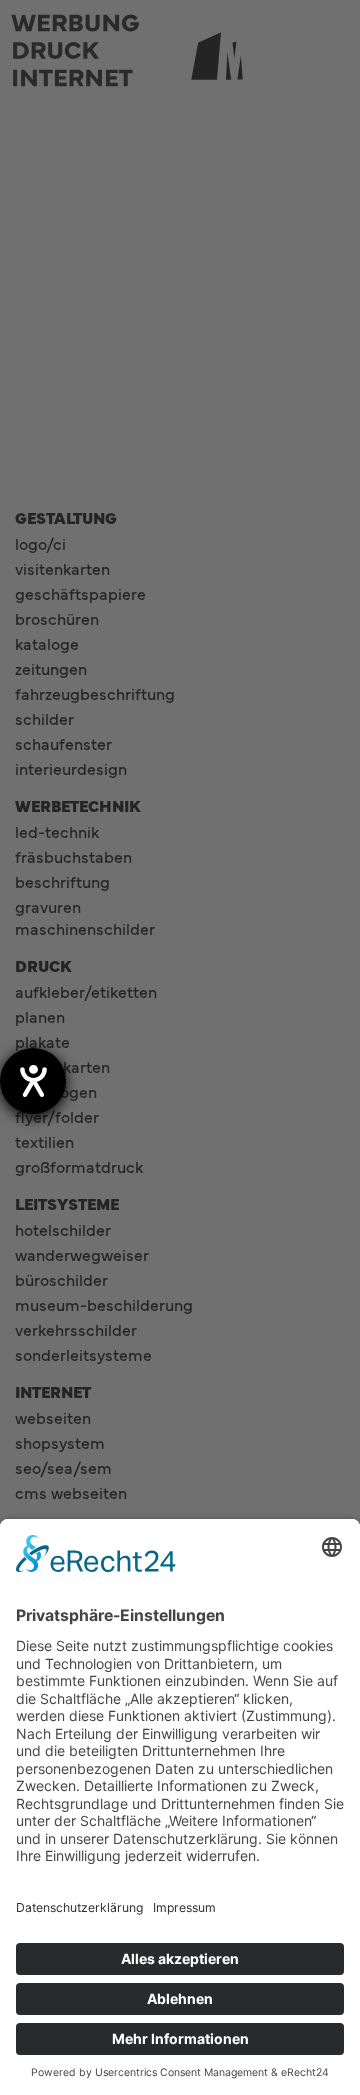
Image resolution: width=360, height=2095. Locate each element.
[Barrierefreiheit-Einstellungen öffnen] (33, 1081)
